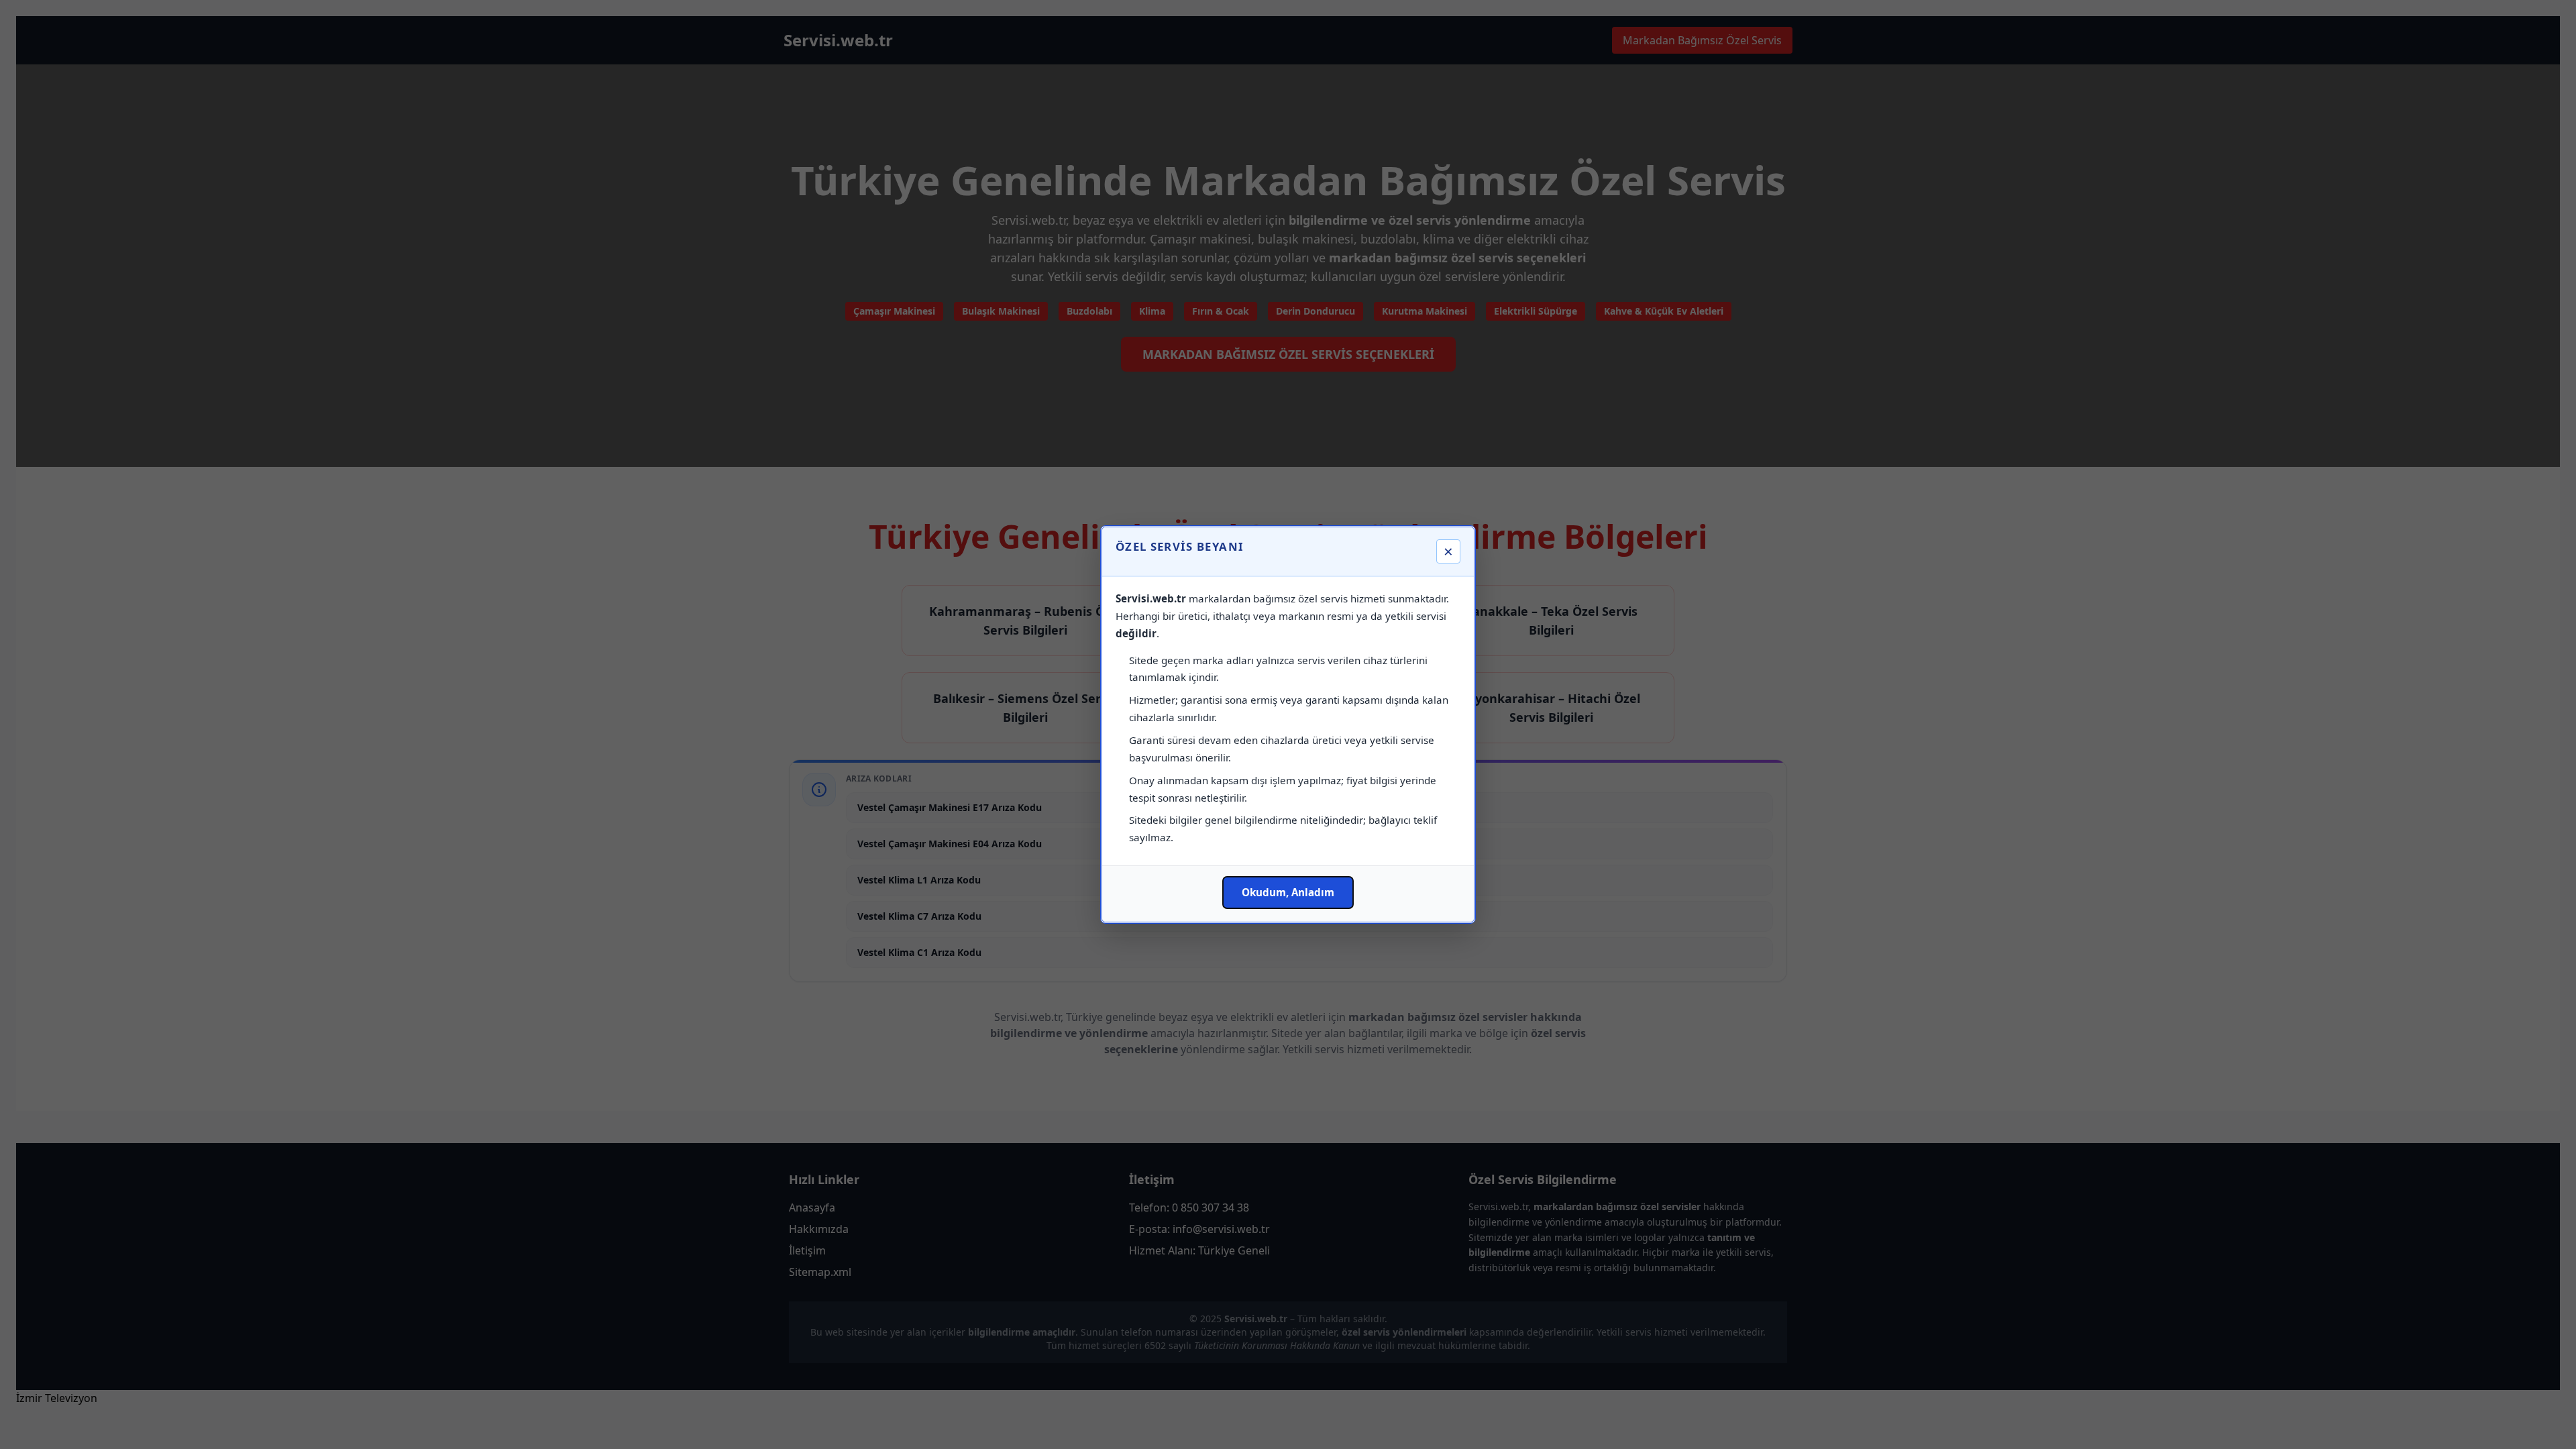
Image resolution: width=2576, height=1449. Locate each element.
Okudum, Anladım (1288, 892)
